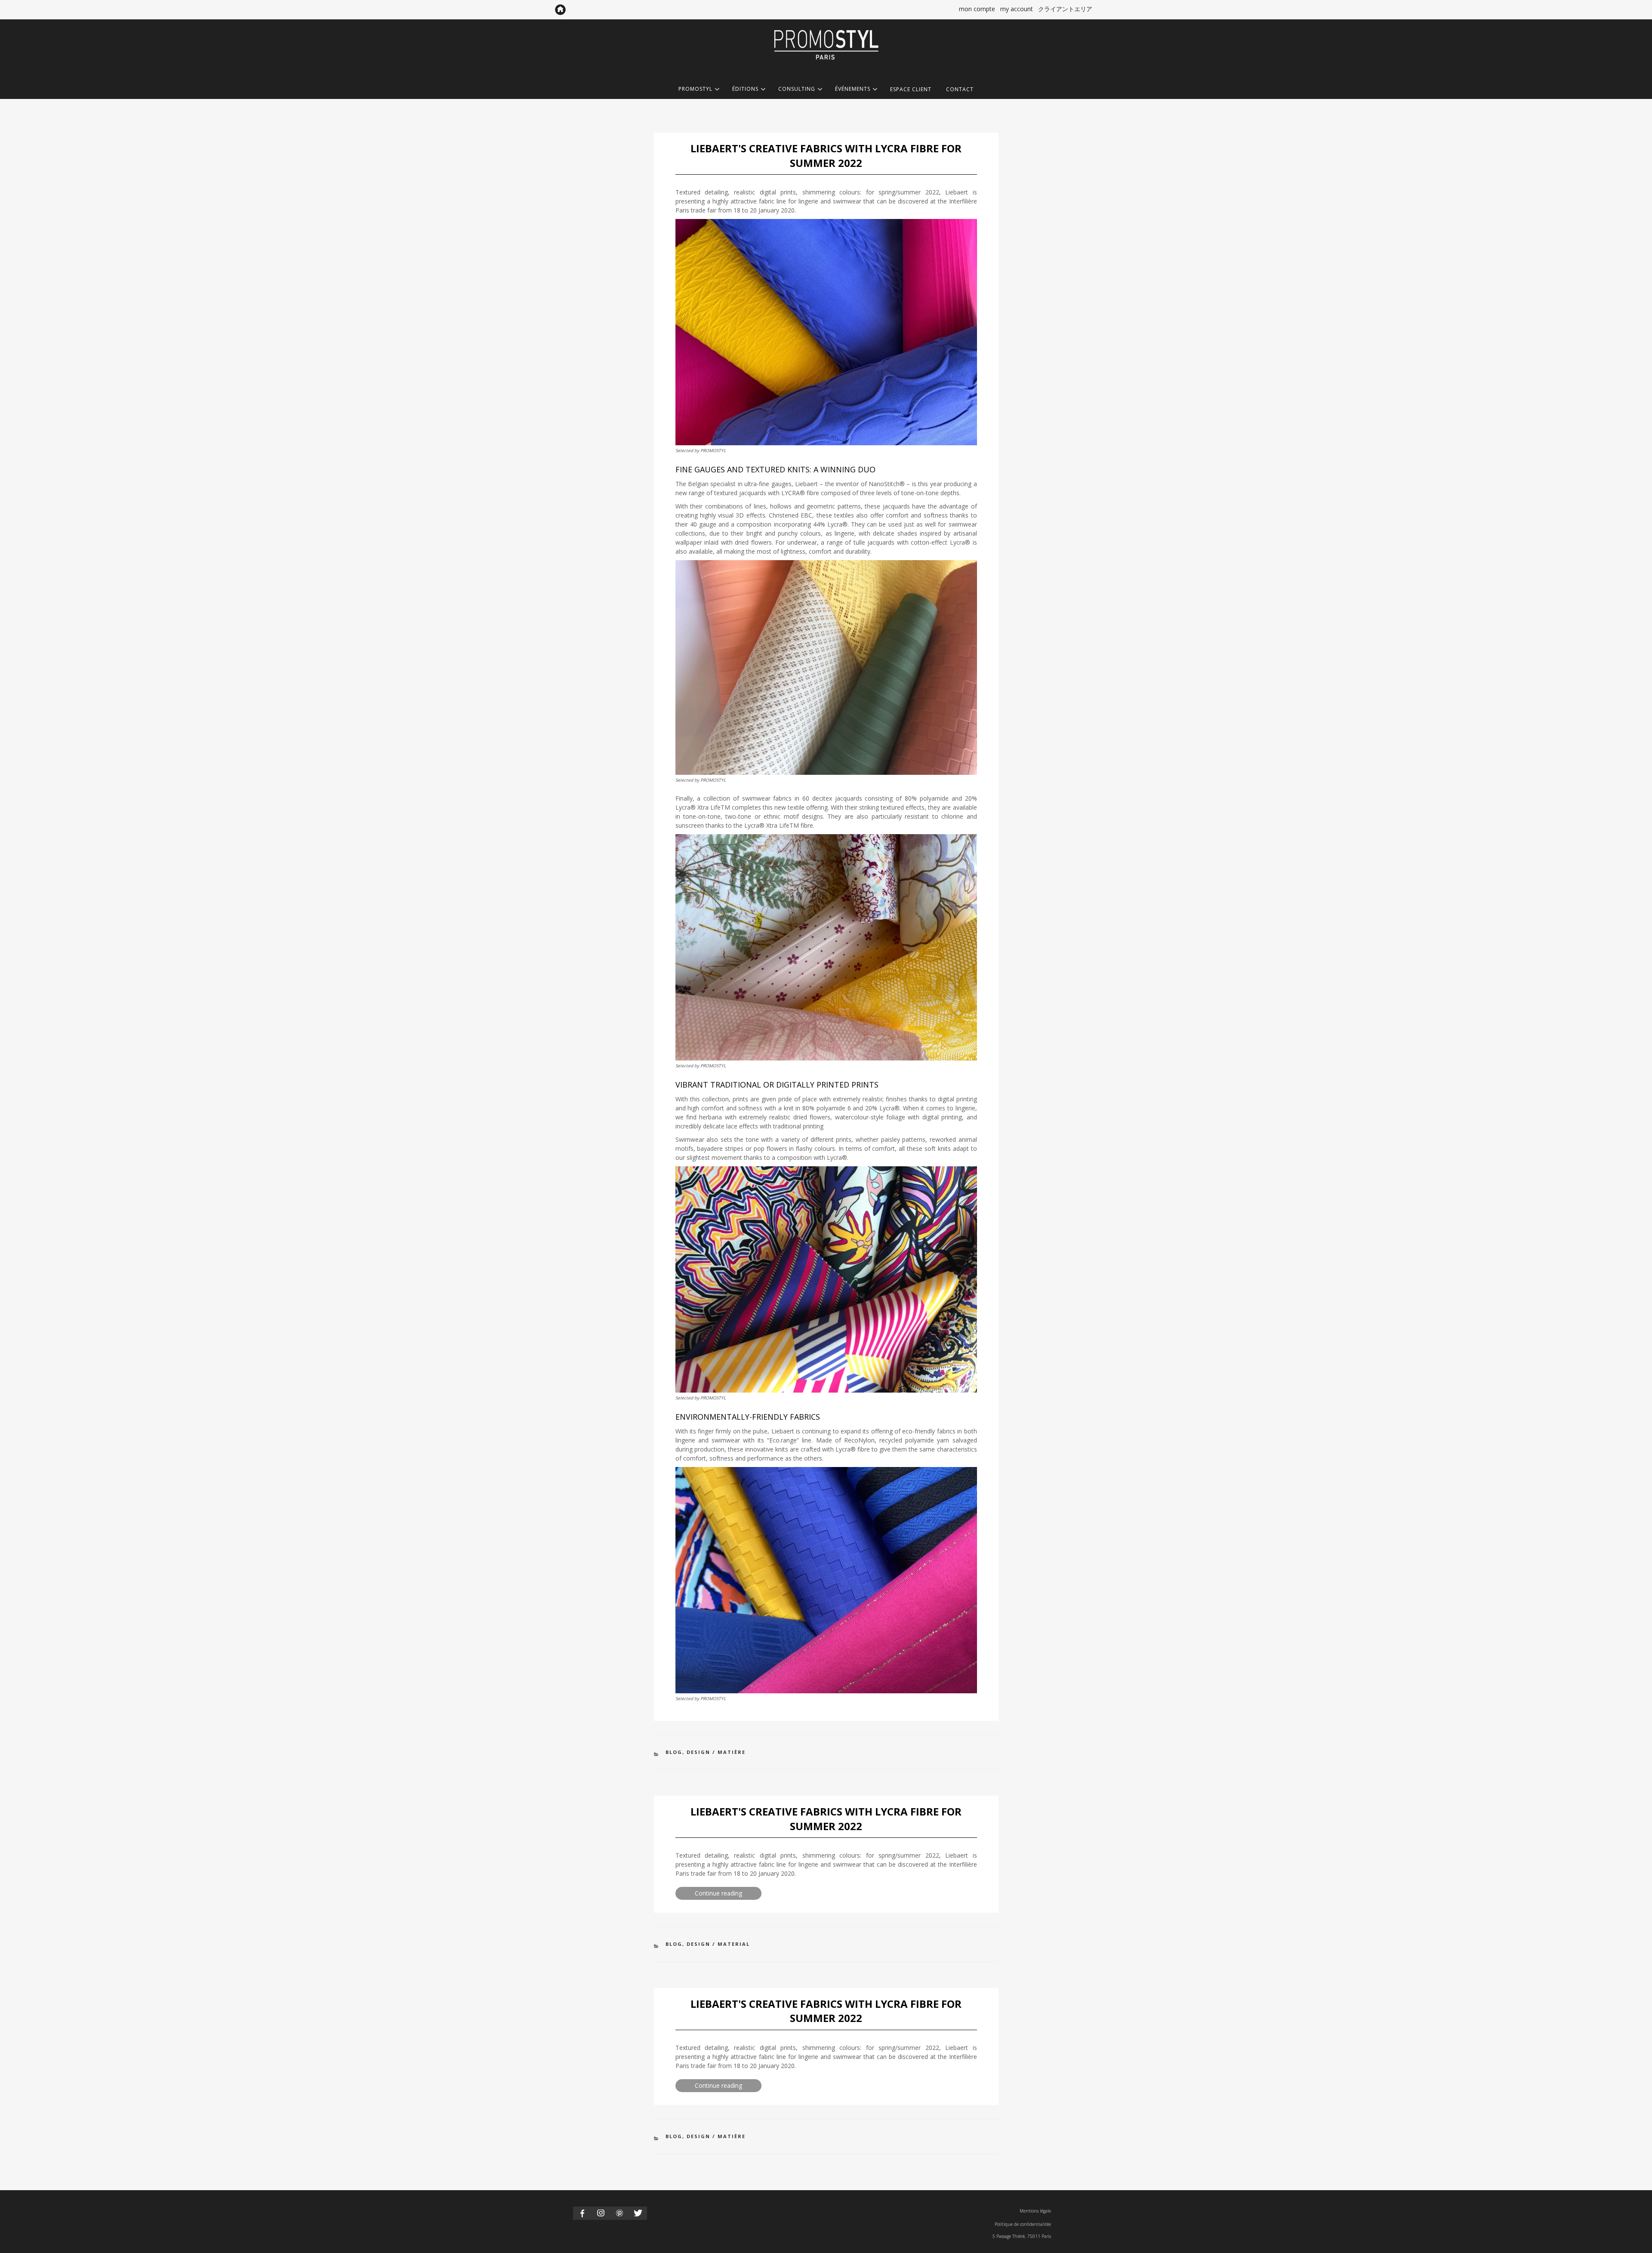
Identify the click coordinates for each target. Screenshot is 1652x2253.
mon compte (977, 9)
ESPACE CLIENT (911, 89)
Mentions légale (1035, 2211)
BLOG (674, 1752)
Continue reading (728, 1894)
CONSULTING (797, 89)
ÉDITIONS (745, 89)
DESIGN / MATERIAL (718, 1944)
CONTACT (960, 89)
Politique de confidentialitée (1023, 2224)
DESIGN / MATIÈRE (716, 1752)
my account (1017, 9)
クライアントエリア (1065, 9)
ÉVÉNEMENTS (853, 89)
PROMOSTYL (695, 89)
